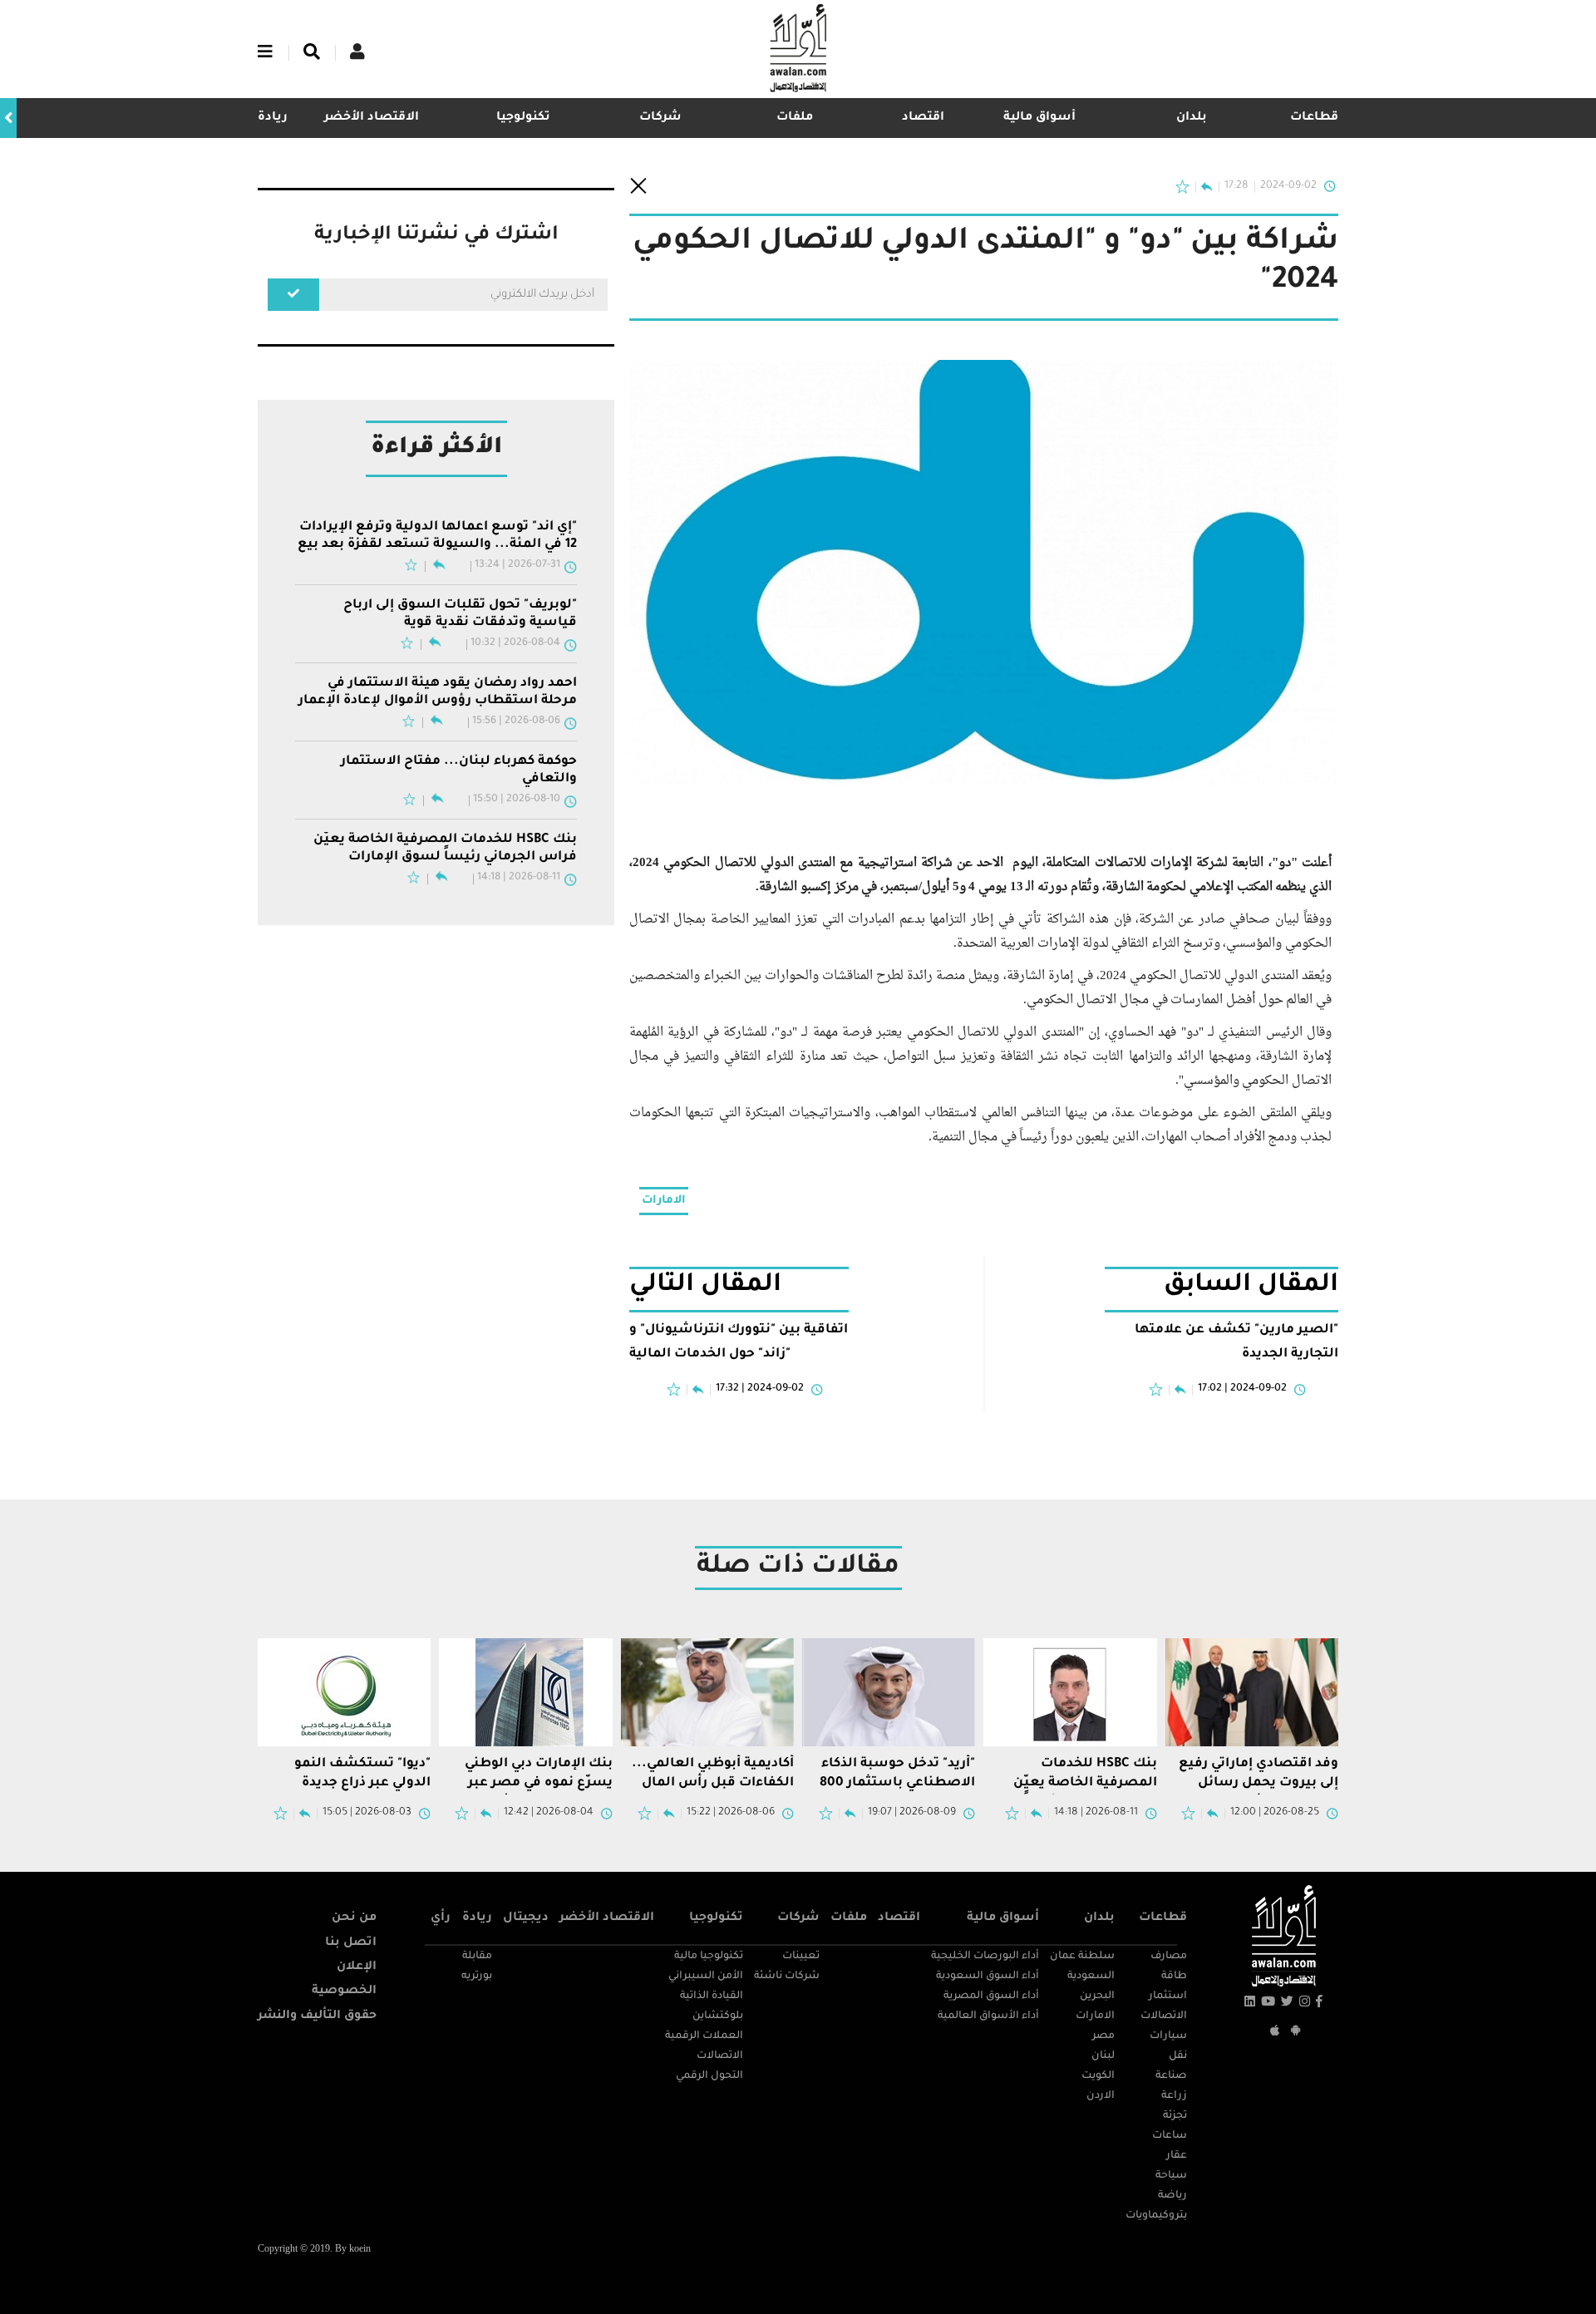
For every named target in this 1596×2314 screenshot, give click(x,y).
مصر (1103, 2036)
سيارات (1168, 2036)
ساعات (1170, 2136)
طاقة (1174, 1977)
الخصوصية (344, 1992)
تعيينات (801, 1957)
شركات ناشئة (787, 1977)
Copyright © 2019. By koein (314, 2250)
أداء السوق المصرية (991, 1996)
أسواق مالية (1039, 118)
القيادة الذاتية (712, 1996)
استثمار (1168, 1996)
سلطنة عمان (1082, 1957)
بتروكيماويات (1156, 2216)
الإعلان (357, 1967)
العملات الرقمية (704, 2036)
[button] (8, 118)
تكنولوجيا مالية (709, 1957)
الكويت (1098, 2076)
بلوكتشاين (718, 2016)
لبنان (1103, 2056)
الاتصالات (1164, 2016)
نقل (1178, 2056)
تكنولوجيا (523, 118)
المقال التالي (705, 1286)
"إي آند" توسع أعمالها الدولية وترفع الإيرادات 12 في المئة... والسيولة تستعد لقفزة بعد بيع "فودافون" (437, 537)
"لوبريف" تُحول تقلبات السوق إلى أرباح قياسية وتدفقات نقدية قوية (460, 614)
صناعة (1171, 2076)
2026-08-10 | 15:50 (517, 800)
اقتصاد (923, 118)
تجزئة (1175, 2116)
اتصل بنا (351, 1943)
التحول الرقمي (709, 2076)
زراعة (1174, 2096)
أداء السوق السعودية (988, 1977)
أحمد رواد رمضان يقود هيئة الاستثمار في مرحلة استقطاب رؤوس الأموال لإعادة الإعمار (438, 692)
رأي (441, 1918)
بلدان (1192, 118)
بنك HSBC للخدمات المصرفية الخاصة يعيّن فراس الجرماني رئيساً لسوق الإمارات (445, 848)
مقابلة (477, 1957)
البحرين (1097, 1996)
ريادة (477, 1918)
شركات (660, 118)
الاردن (1101, 2096)
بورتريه (477, 1977)
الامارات (664, 1201)
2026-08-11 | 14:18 (519, 878)
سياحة (1171, 2176)
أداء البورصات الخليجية (985, 1957)
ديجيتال (526, 1918)
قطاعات (1314, 118)
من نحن (354, 1918)
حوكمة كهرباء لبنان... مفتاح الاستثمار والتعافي (459, 770)
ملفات (795, 118)
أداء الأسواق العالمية (988, 2016)
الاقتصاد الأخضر (372, 118)
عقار (1177, 2156)
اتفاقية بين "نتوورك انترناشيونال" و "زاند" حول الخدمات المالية (739, 1342)
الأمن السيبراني (706, 1977)
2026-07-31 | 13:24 (517, 565)
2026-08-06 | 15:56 (516, 721)
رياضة (1172, 2196)
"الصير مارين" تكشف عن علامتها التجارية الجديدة (1236, 1342)
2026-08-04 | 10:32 (515, 643)
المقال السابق (1251, 1286)
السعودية (1091, 1977)
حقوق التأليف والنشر (317, 2016)
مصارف (1169, 1957)
